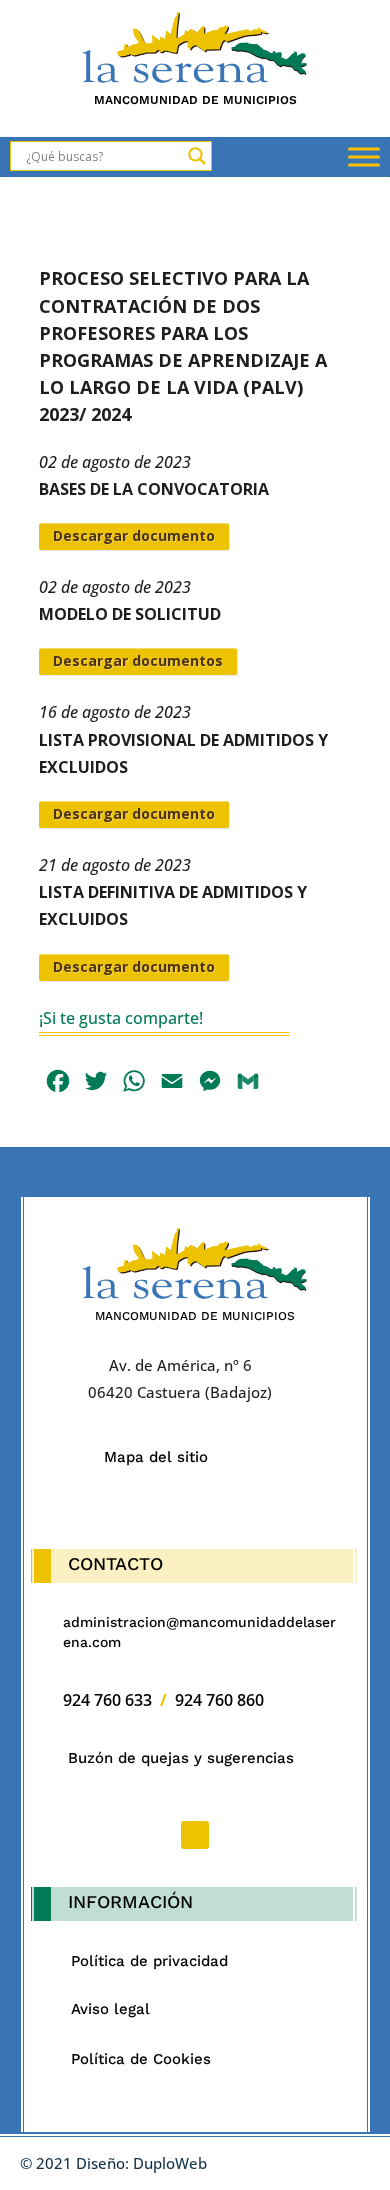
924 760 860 (219, 1700)
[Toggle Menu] (364, 157)
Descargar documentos (138, 660)
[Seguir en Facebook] (195, 1835)
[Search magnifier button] (197, 156)
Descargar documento (134, 535)
